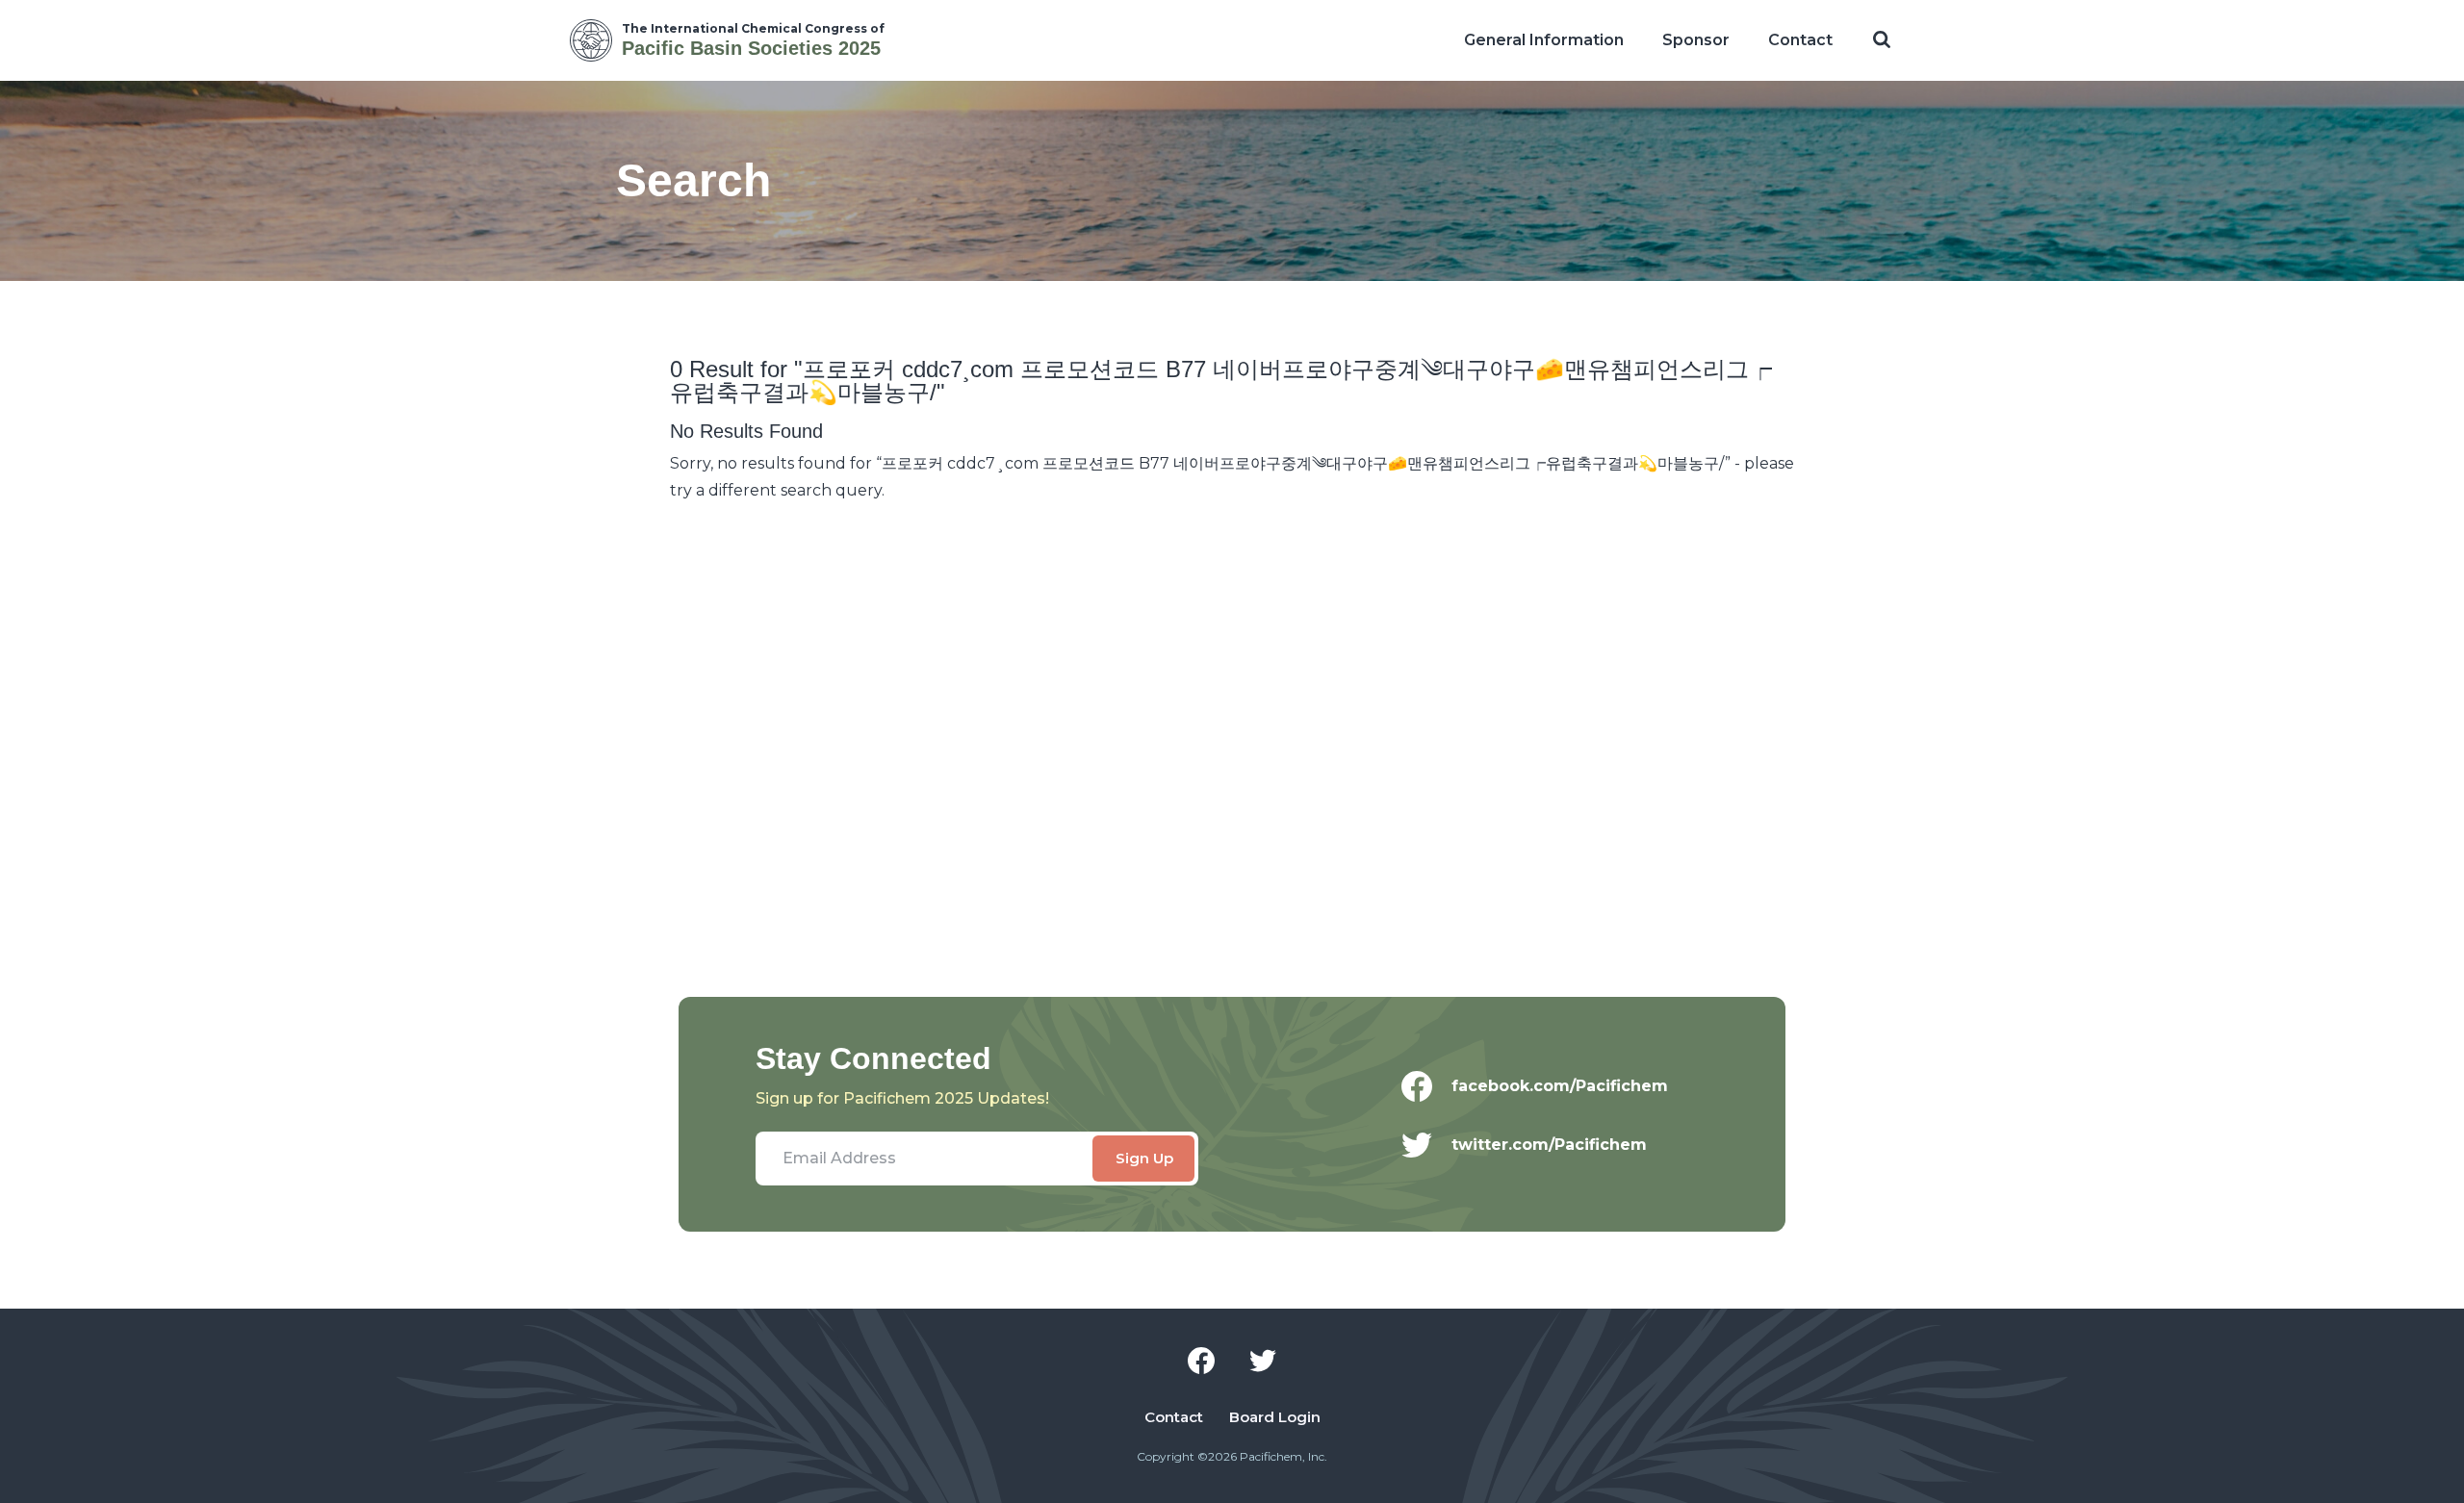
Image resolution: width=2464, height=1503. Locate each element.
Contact (1800, 40)
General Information (1544, 40)
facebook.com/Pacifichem (1560, 1086)
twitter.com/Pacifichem (1549, 1145)
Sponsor (1696, 40)
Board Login (1275, 1417)
